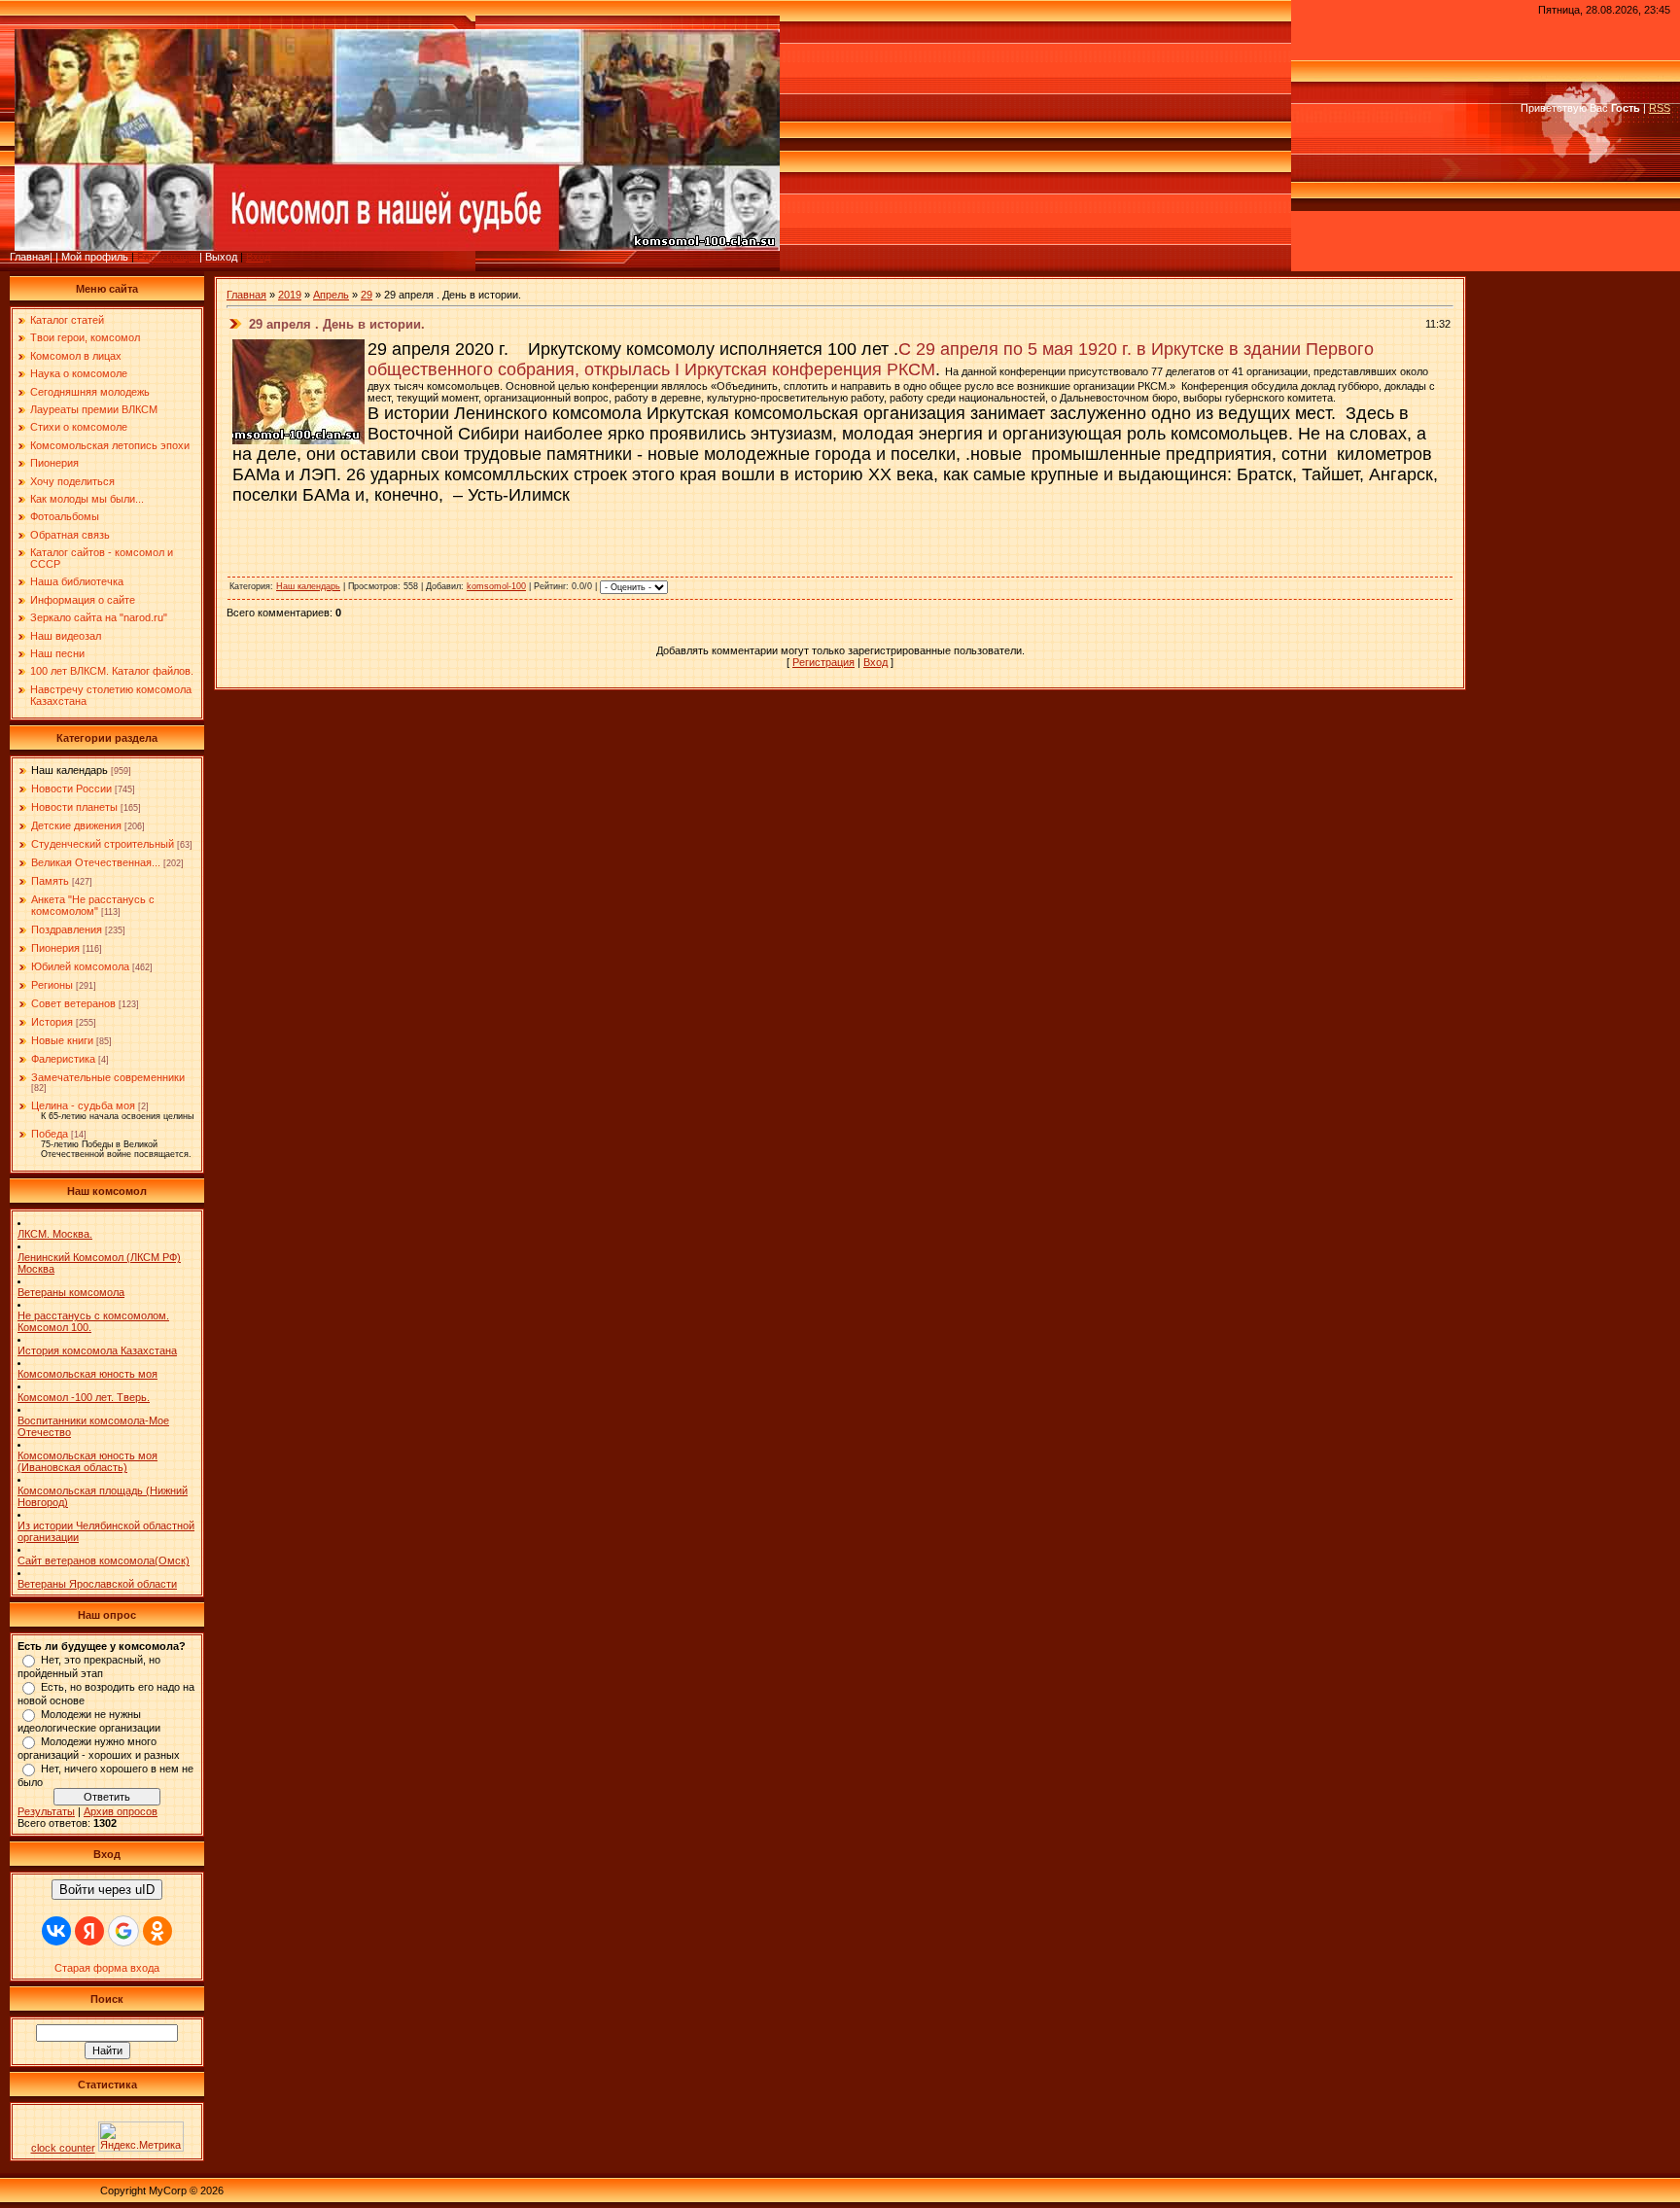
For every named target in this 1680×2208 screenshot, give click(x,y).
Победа (50, 1134)
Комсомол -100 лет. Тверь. (84, 1397)
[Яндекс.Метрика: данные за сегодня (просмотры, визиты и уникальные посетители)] (141, 2137)
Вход (258, 257)
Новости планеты (74, 807)
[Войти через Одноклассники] (157, 1931)
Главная (246, 295)
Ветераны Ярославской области (97, 1584)
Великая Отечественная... (96, 862)
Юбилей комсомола (80, 966)
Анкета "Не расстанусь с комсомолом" (93, 905)
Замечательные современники (108, 1077)
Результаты (46, 1811)
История (52, 1022)
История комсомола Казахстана (97, 1350)
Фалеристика (63, 1059)
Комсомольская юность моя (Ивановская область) (87, 1461)
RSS (1660, 108)
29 (367, 295)
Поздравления (67, 929)
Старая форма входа (107, 1968)
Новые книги (62, 1040)
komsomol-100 (496, 586)
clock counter (63, 2148)
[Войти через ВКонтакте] (56, 1931)
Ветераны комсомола (71, 1292)
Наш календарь (70, 770)
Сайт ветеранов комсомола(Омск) (104, 1560)
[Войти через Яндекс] (89, 1931)
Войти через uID (107, 1890)
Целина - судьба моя (83, 1105)
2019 (290, 295)
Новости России (71, 789)
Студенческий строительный (103, 844)
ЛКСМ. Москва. (55, 1234)
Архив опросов (121, 1811)
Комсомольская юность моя (87, 1374)
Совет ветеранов (73, 1003)
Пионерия (55, 948)
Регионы (52, 985)
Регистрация (168, 257)
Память (50, 881)
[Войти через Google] (123, 1931)
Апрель (331, 295)
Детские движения (76, 825)
